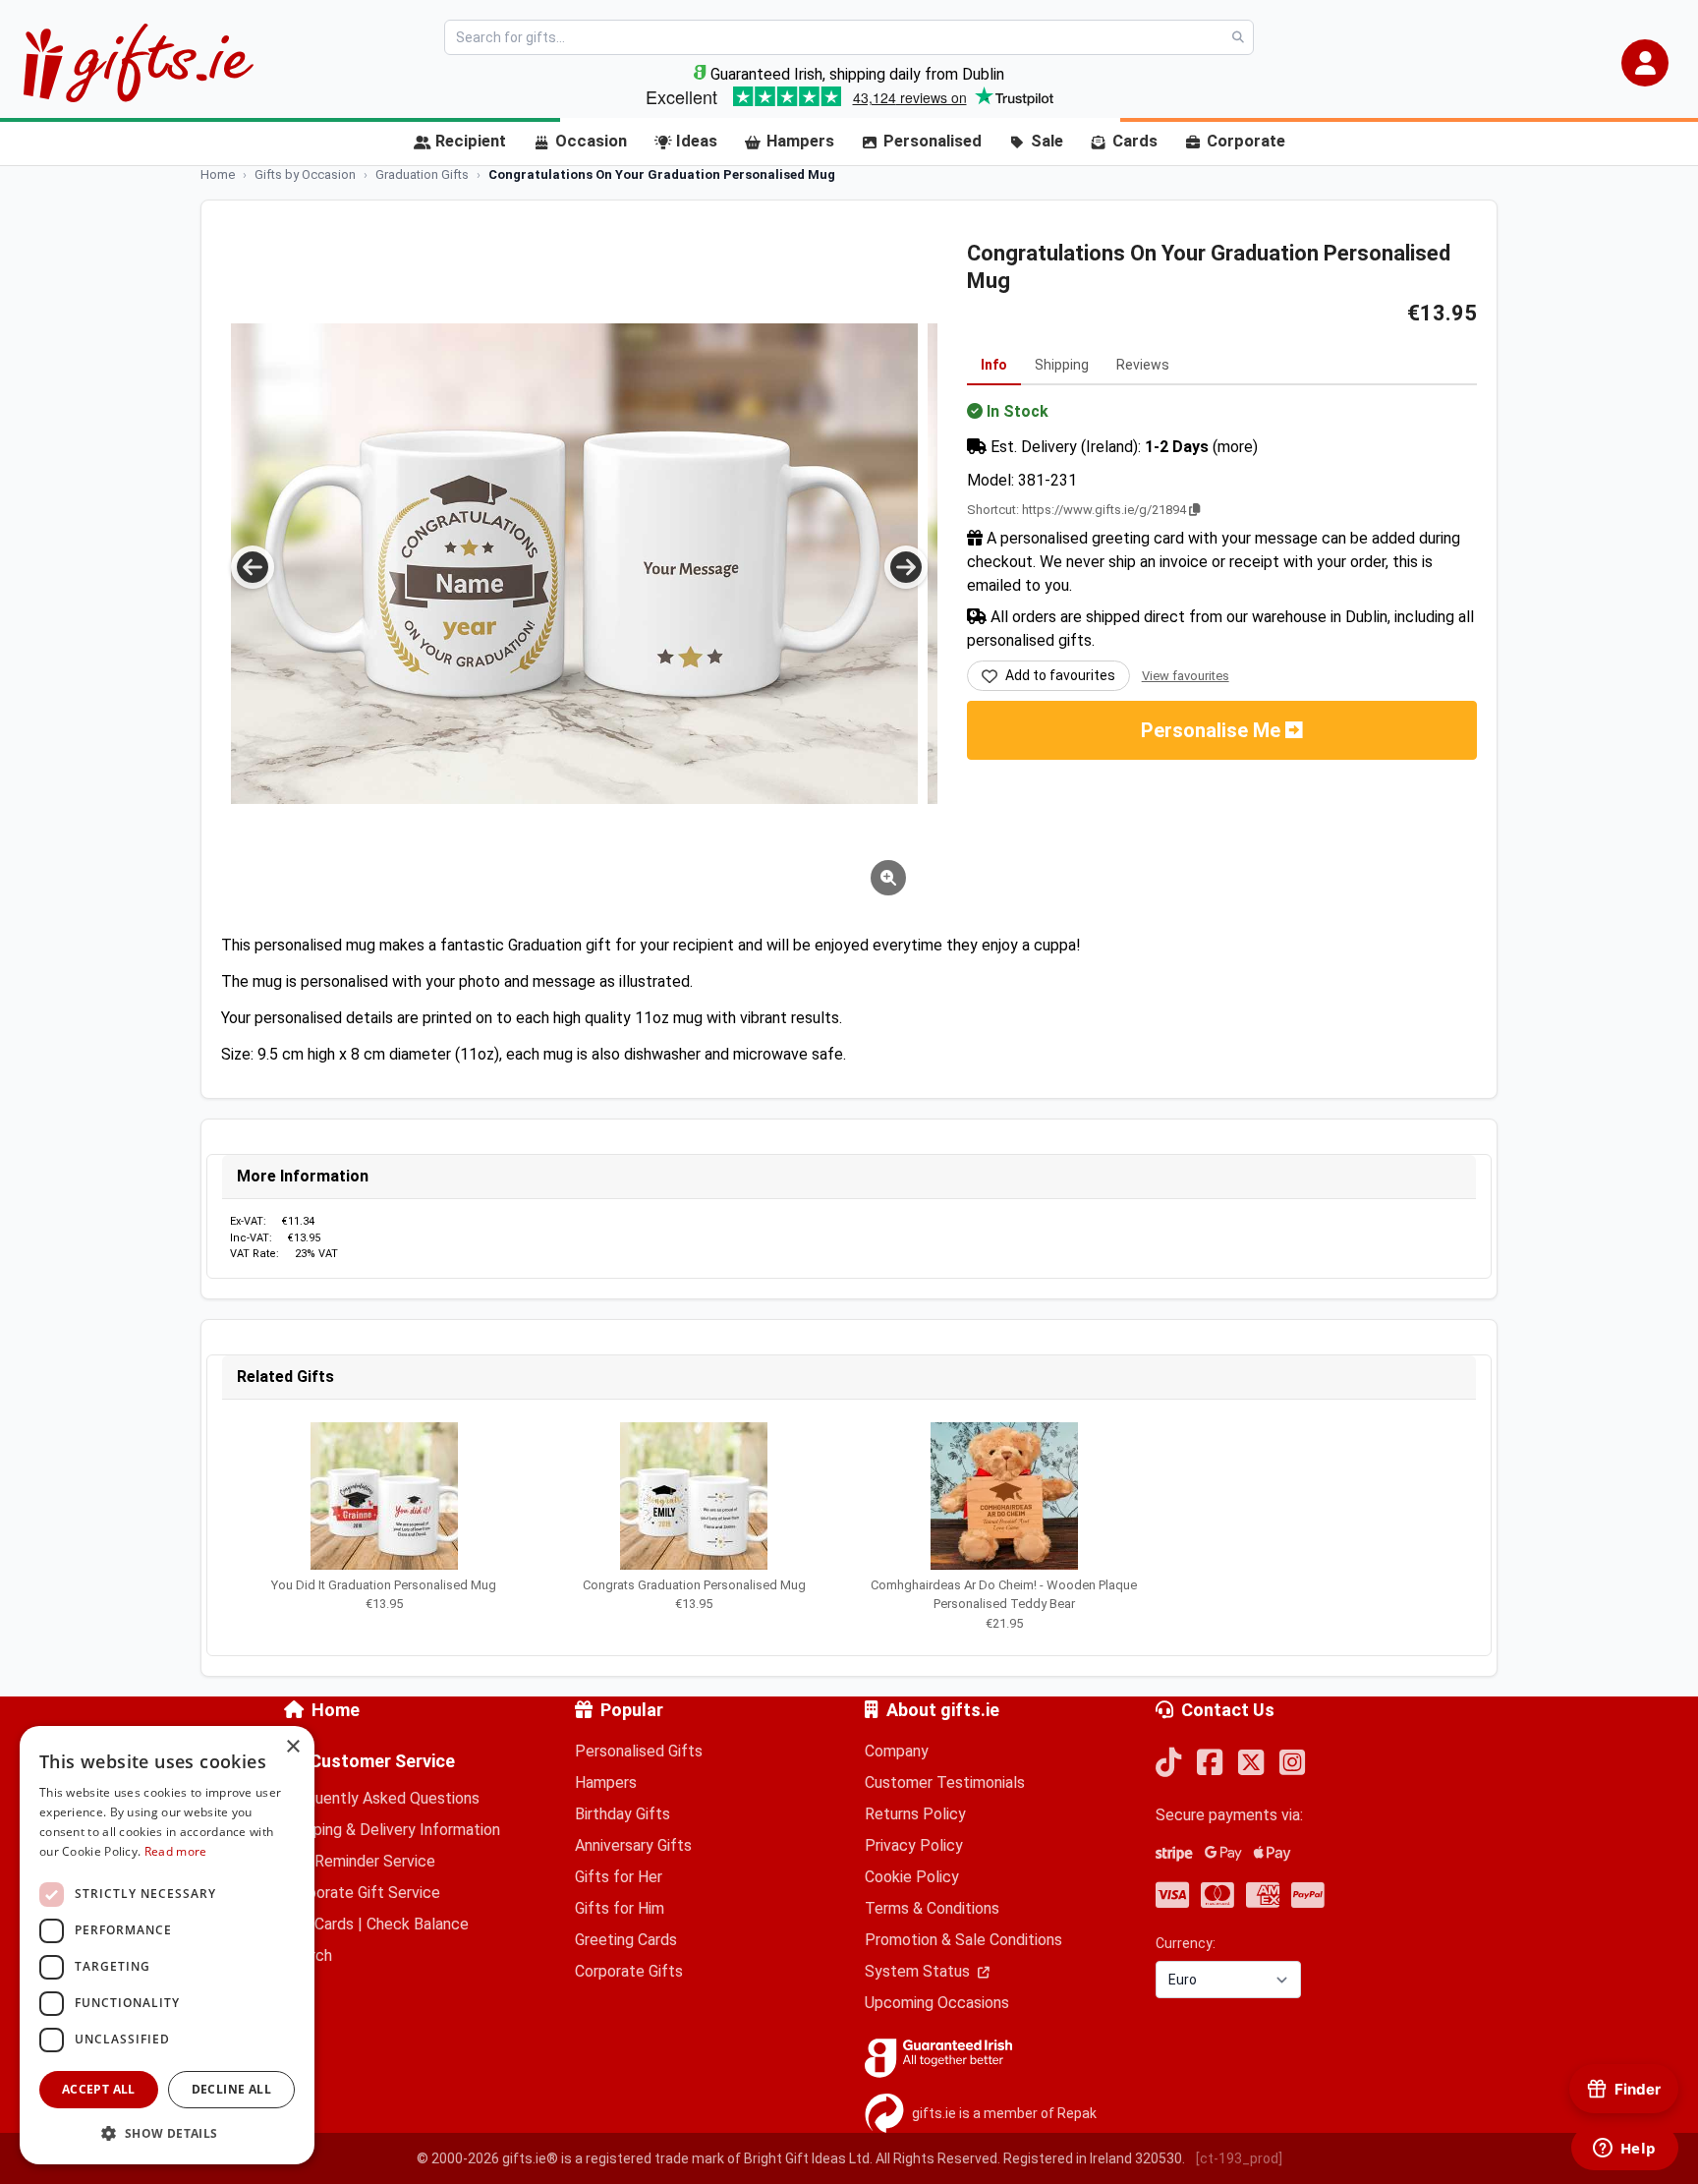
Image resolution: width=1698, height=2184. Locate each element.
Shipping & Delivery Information (392, 1830)
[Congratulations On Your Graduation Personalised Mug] (581, 564)
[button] (1645, 63)
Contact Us (1228, 1710)
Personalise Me (1213, 730)
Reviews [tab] (1143, 365)
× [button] (292, 1747)
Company (897, 1751)
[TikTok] (1168, 1764)
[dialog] (167, 1945)
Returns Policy (915, 1814)
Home (336, 1710)
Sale (1047, 141)
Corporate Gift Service (362, 1893)
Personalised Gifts (639, 1751)
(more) (1235, 447)
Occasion (591, 141)
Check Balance (418, 1924)
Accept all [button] (99, 2089)
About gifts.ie (943, 1710)
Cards (1135, 141)
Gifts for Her (619, 1877)
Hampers (800, 141)
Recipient (471, 141)
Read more (176, 1851)
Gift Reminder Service (360, 1861)
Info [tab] (994, 365)
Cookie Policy (912, 1877)
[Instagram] (1292, 1764)
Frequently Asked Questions (382, 1798)
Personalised (933, 141)
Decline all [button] (231, 2089)
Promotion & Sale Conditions (963, 1940)
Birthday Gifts (623, 1814)
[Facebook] (1210, 1764)
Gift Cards (319, 1924)
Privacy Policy (914, 1845)
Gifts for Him (620, 1908)
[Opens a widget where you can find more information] (1624, 2150)
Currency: (1186, 1943)
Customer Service (382, 1761)
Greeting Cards (626, 1940)
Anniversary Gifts (633, 1845)
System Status (919, 1971)
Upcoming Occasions (937, 2003)
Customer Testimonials (945, 1782)
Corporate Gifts (629, 1971)
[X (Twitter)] (1251, 1764)
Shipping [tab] (1062, 365)
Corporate (1246, 141)
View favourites (1186, 676)
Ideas (697, 141)
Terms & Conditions (932, 1908)
